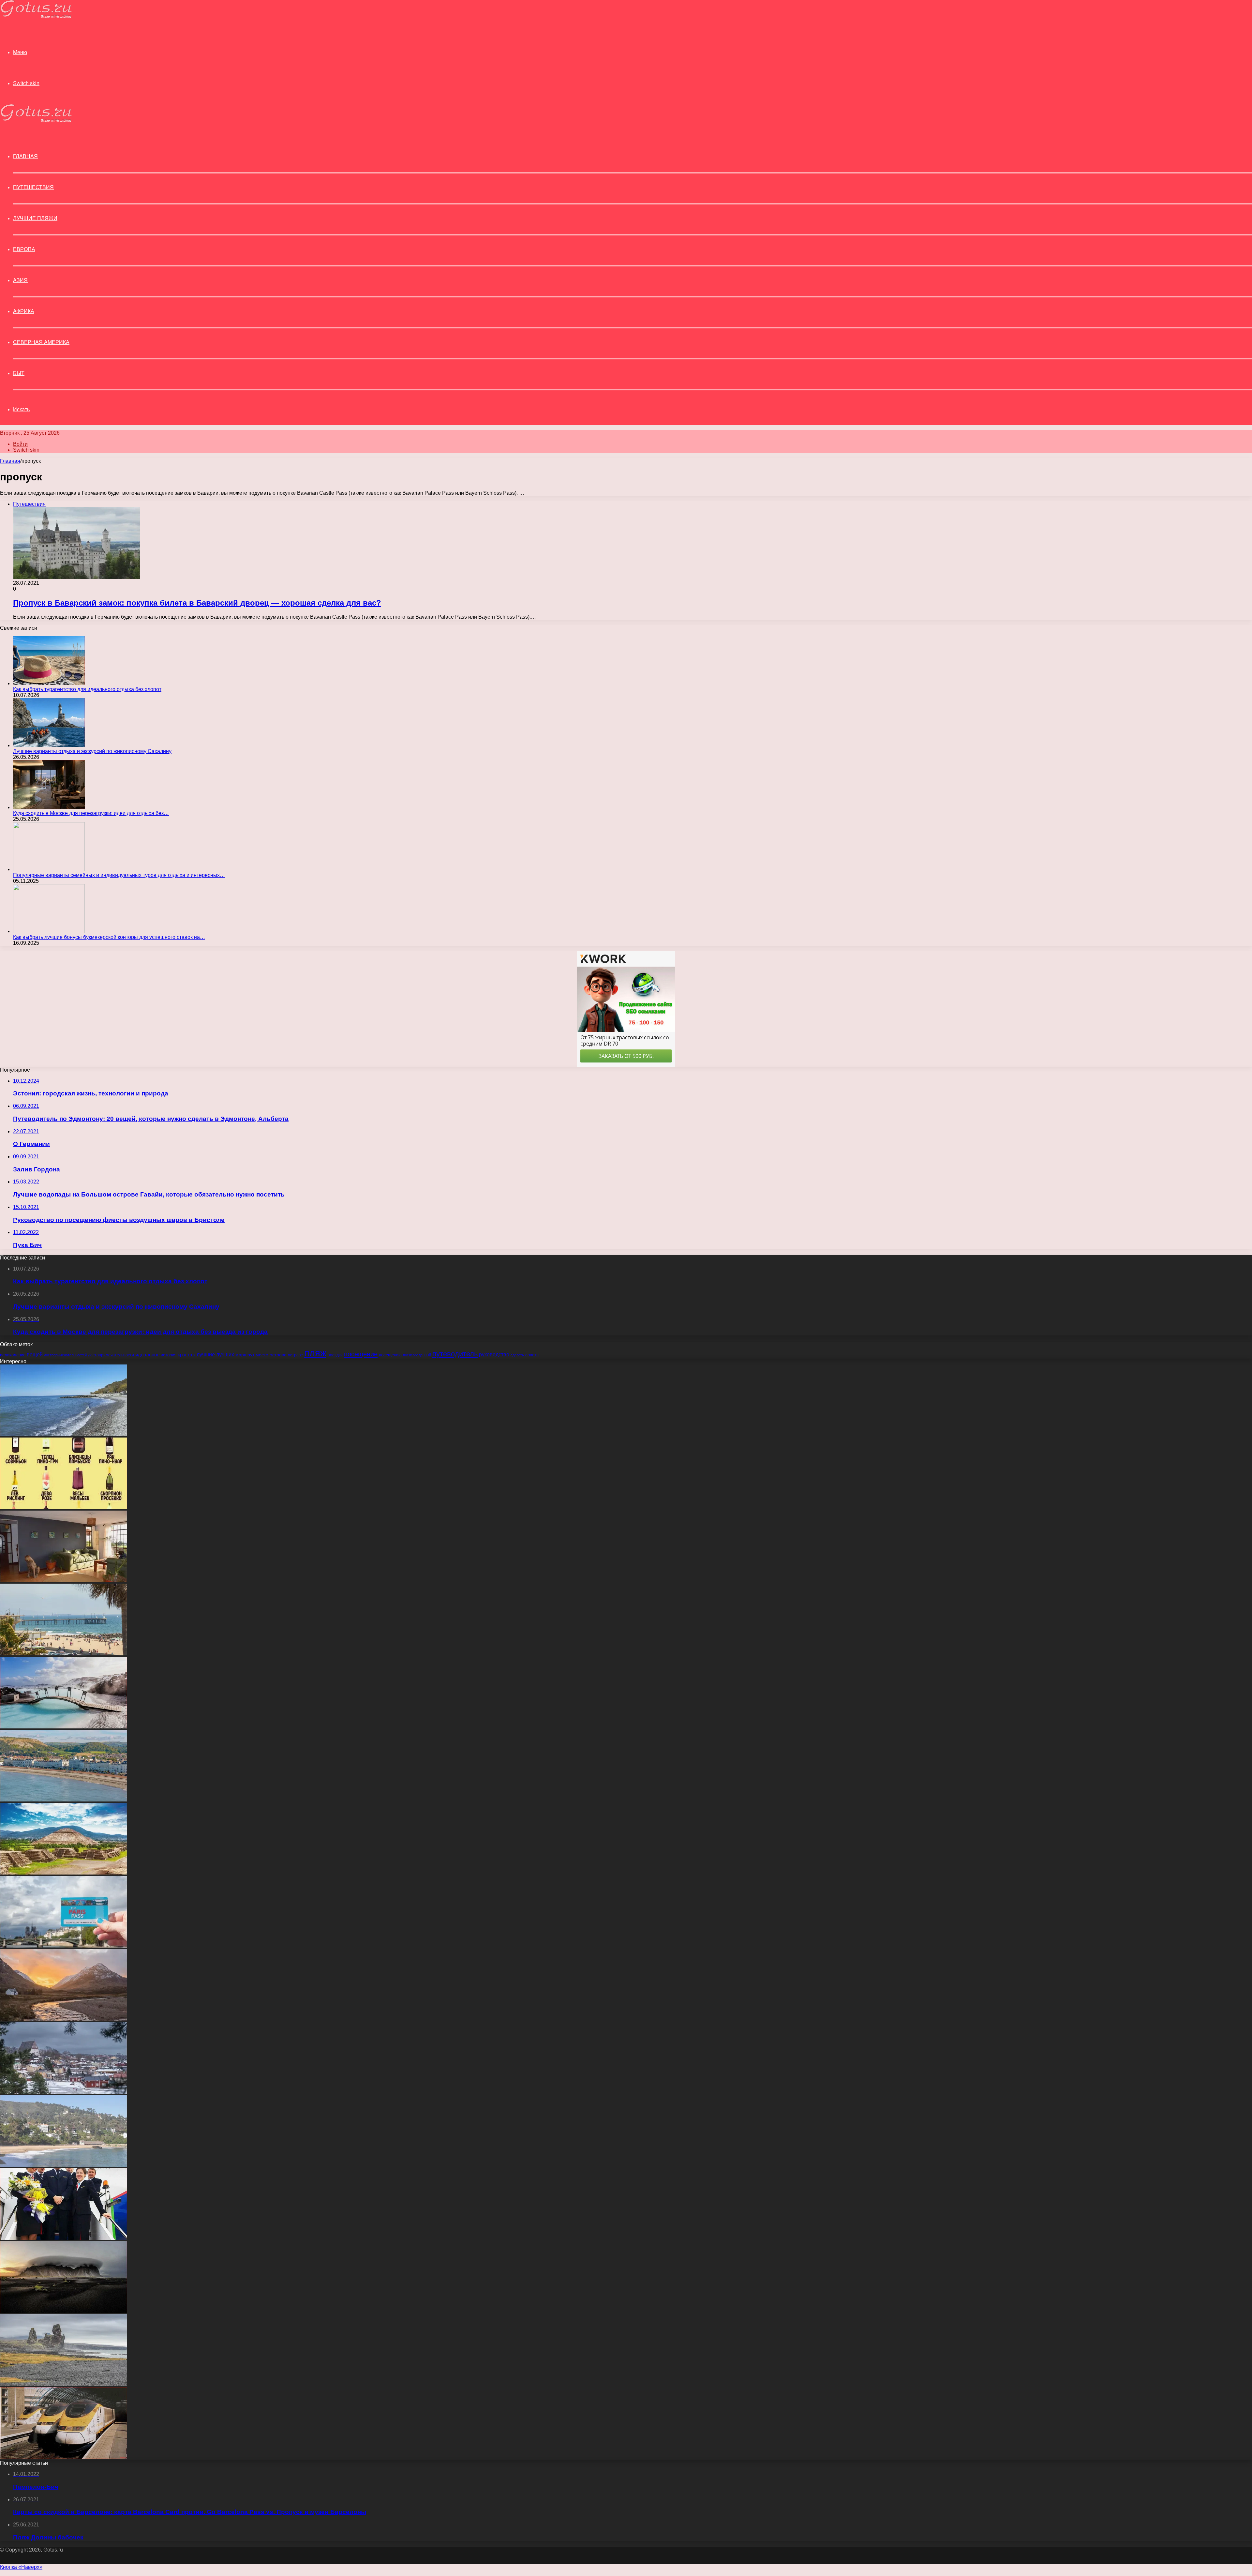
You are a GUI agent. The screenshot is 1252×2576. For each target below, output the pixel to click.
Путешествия (33, 187)
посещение (361, 1354)
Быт (19, 373)
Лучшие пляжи (35, 218)
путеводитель (455, 1354)
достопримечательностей (65, 1355)
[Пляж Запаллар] (64, 2165)
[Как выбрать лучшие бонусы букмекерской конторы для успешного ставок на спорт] (49, 931)
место (262, 1355)
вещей (35, 1354)
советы (532, 1355)
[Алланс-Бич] (64, 1434)
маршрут (245, 1355)
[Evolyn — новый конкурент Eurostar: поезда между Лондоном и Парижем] (64, 2457)
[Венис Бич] (64, 1654)
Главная (10, 461)
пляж (315, 1353)
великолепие (13, 1355)
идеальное (147, 1355)
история (169, 1355)
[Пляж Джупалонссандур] (64, 2384)
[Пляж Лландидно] (64, 1800)
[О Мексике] (64, 1873)
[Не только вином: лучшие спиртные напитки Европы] (64, 1507)
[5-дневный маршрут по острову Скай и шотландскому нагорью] (64, 2019)
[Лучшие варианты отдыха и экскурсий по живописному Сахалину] (49, 745)
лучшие (206, 1355)
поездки (335, 1355)
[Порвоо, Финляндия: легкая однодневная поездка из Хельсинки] (64, 2092)
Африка (24, 311)
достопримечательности (111, 1355)
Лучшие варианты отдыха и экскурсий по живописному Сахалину (92, 751)
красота (186, 1355)
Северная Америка (41, 342)
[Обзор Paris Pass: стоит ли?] (64, 1946)
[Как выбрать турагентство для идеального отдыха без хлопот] (49, 683)
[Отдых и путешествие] (36, 16)
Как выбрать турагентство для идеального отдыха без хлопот (87, 689)
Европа (24, 249)
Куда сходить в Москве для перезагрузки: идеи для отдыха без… (91, 813)
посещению (390, 1355)
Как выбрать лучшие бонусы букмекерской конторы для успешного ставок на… (109, 937)
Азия (20, 280)
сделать (517, 1355)
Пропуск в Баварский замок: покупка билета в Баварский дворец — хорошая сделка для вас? (197, 603)
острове (295, 1355)
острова (278, 1355)
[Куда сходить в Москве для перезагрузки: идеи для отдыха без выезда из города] (49, 807)
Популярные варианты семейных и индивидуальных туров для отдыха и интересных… (119, 875)
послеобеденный (417, 1355)
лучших (225, 1355)
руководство (494, 1354)
